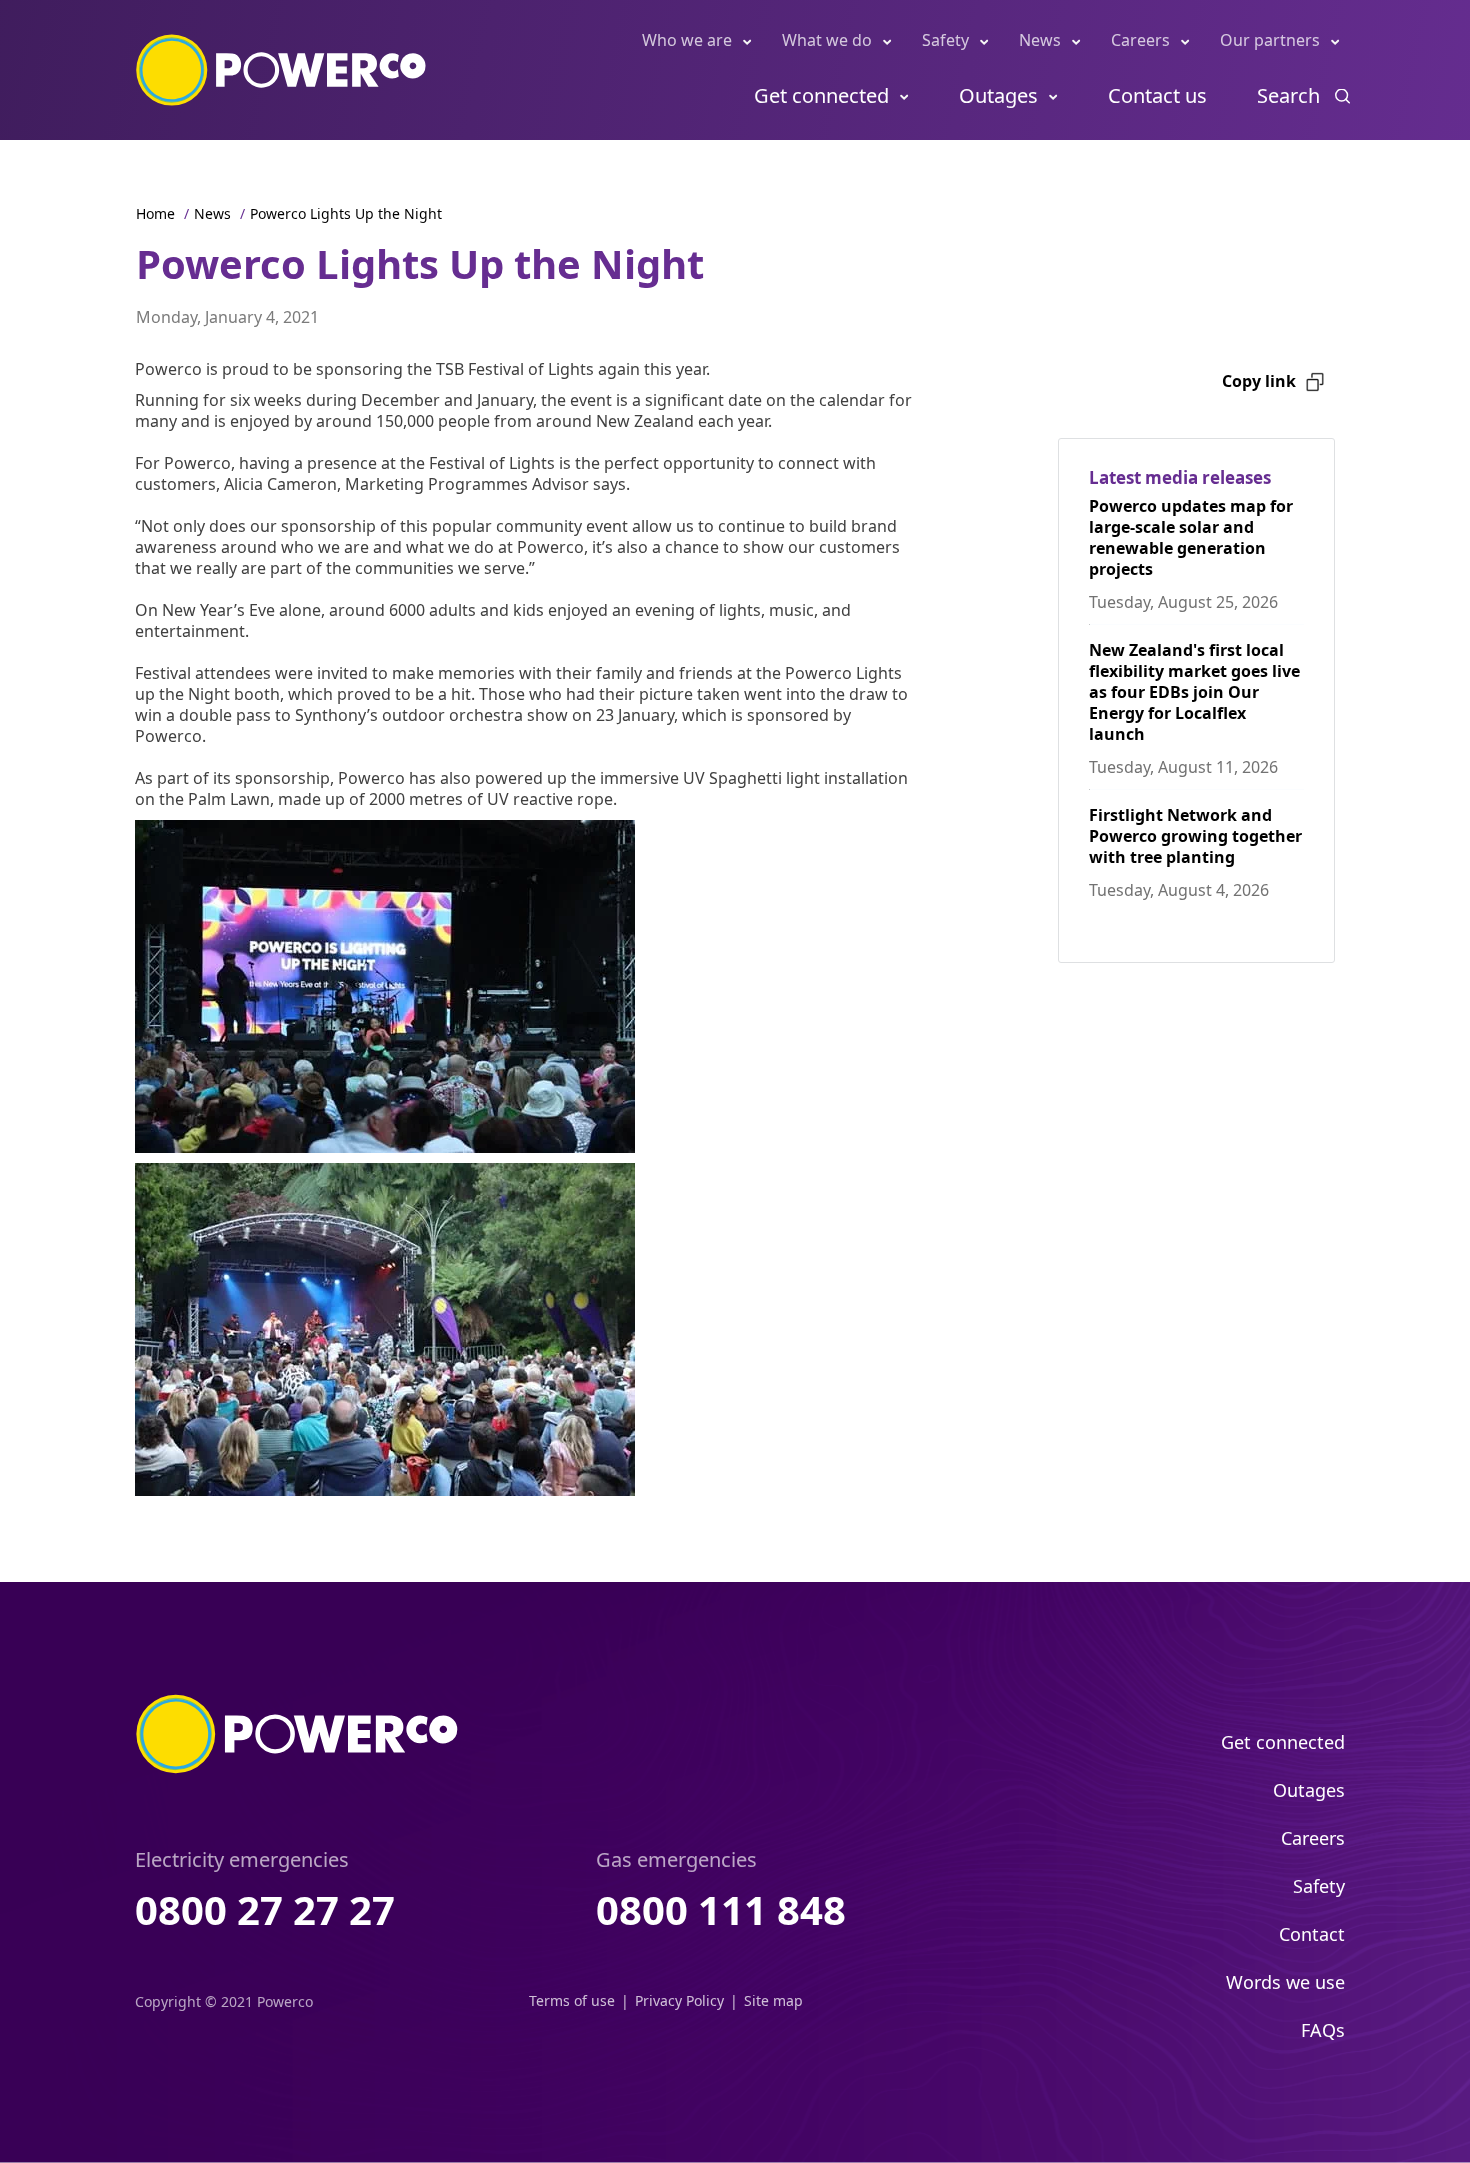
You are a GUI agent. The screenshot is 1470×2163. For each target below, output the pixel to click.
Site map (773, 2000)
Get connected (821, 95)
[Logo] (281, 70)
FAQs (1323, 2030)
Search (1288, 95)
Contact (1312, 1934)
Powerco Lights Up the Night (346, 213)
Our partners (1270, 40)
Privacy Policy (679, 2000)
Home (155, 213)
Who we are (687, 40)
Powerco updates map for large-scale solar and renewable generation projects (1191, 537)
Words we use (1285, 1982)
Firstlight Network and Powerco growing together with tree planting (1195, 836)
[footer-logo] (297, 1734)
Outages (998, 95)
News (1040, 40)
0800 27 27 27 (265, 1909)
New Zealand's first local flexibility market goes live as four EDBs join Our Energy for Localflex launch (1194, 692)
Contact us (1157, 95)
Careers (1140, 40)
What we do (827, 40)
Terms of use (572, 2000)
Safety (945, 40)
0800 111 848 (721, 1909)
